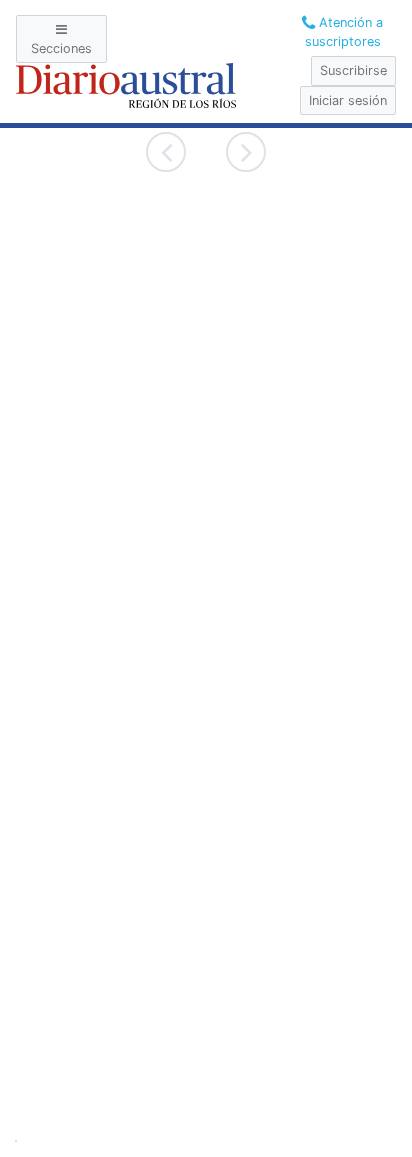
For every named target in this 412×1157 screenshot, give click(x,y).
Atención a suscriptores (344, 32)
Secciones (61, 48)
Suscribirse (353, 70)
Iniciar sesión (348, 100)
